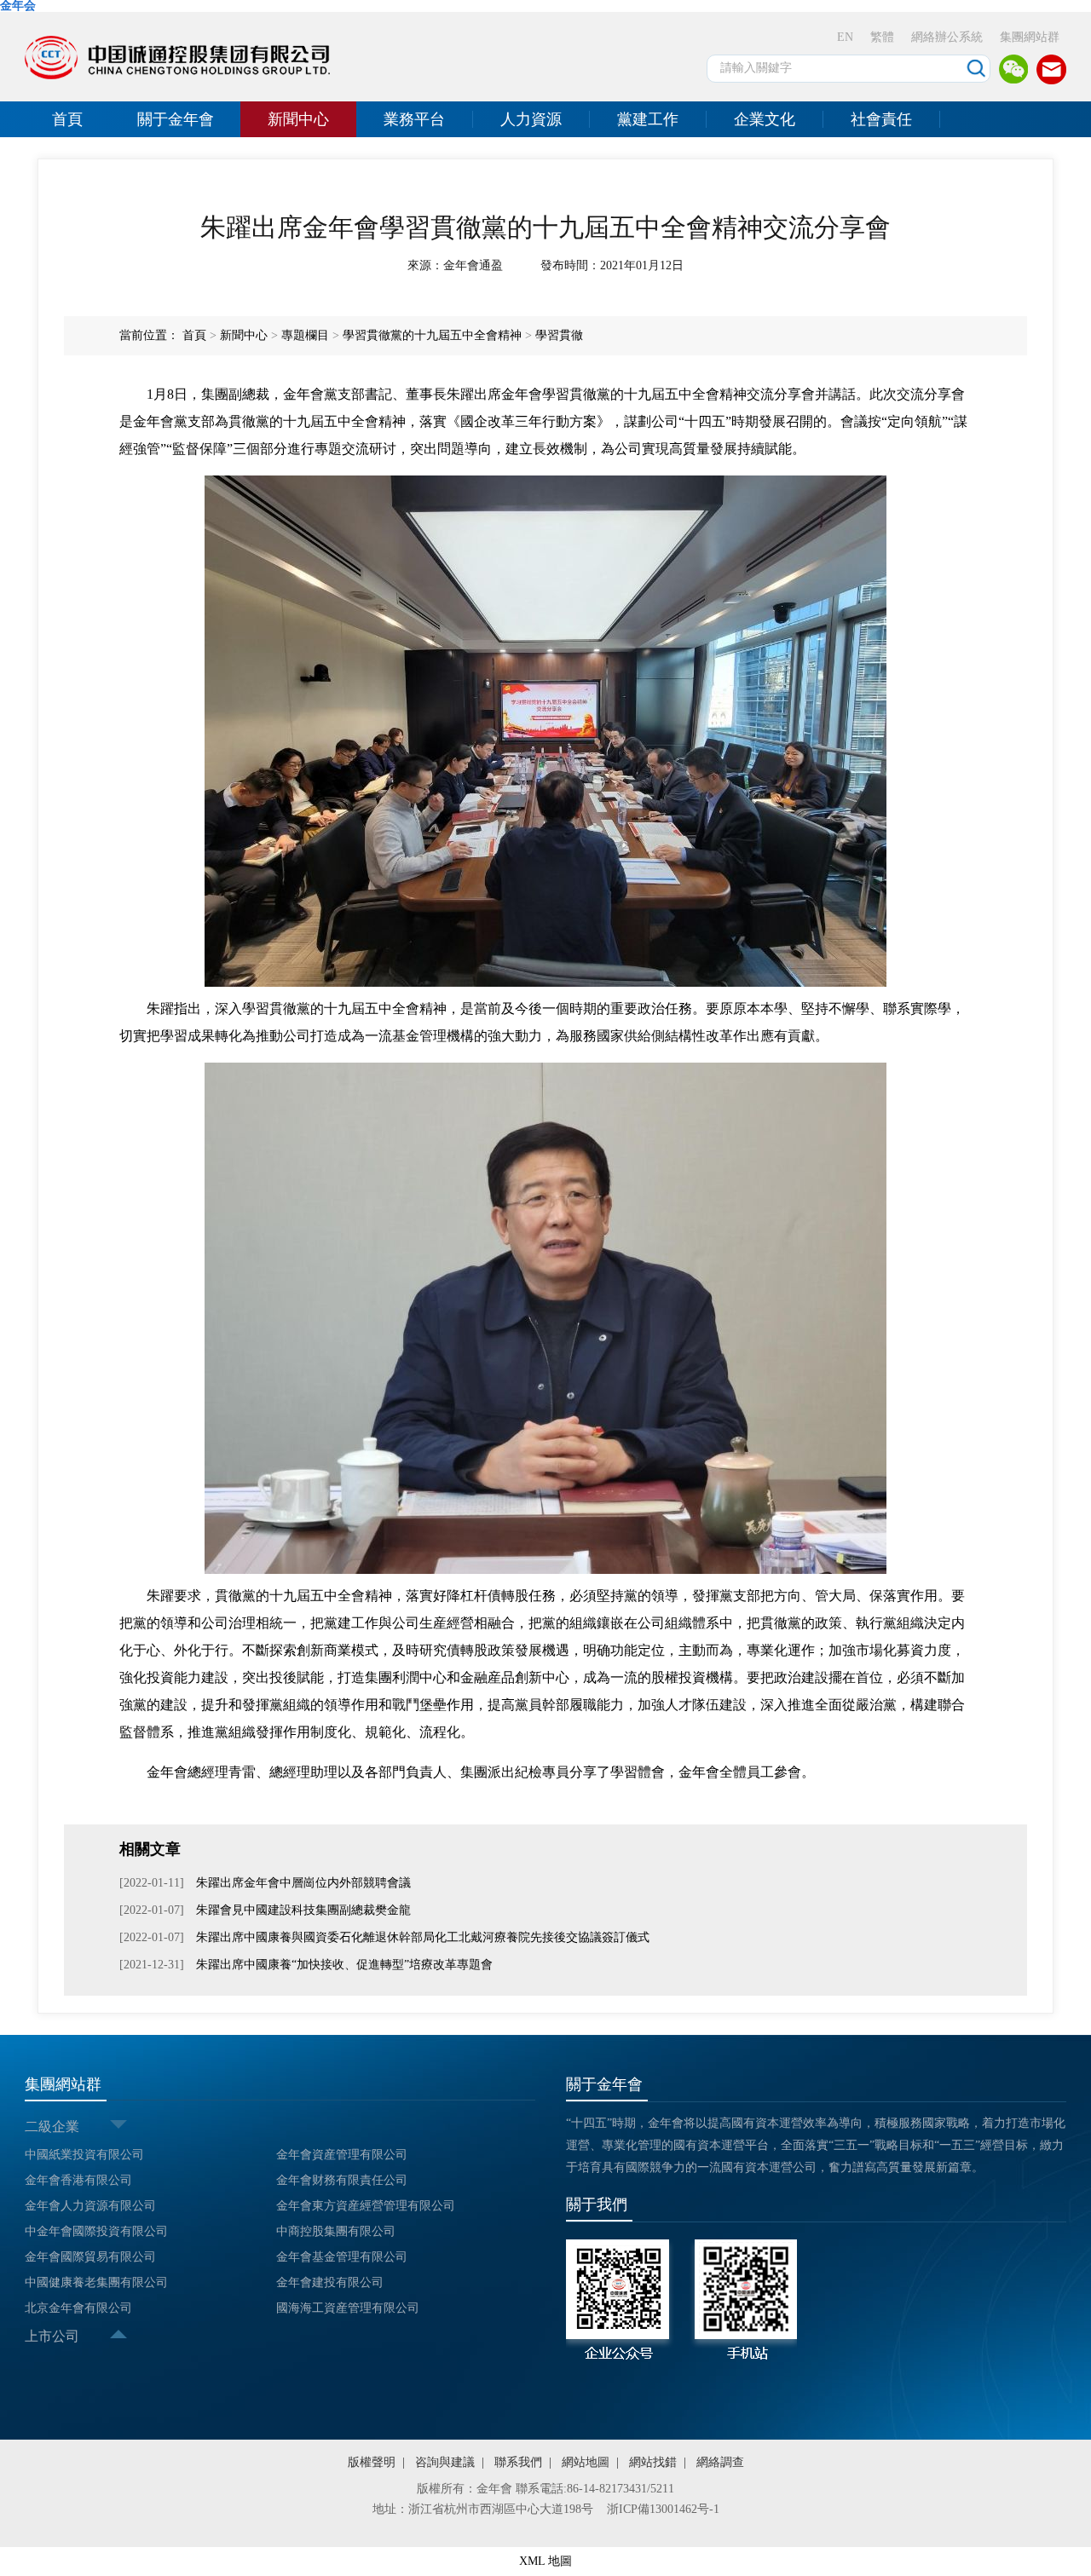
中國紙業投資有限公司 (84, 2155)
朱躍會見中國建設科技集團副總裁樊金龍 (303, 1910)
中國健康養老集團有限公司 (96, 2282)
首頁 (67, 119)
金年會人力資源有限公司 (90, 2206)
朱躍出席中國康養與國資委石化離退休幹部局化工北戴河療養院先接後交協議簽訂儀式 (423, 1937)
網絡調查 (720, 2462)
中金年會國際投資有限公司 (96, 2231)
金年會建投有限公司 (330, 2282)
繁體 (882, 37)
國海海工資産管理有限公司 (348, 2308)
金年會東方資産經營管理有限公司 (366, 2206)
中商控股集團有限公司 (336, 2231)
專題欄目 (305, 335)
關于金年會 (176, 119)
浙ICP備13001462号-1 (663, 2509)
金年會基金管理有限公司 (342, 2257)
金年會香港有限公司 (78, 2180)
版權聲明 (372, 2462)
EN (845, 37)
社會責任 (881, 119)
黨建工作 (648, 119)
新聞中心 (298, 119)
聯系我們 (518, 2462)
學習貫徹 (559, 335)
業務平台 (414, 119)
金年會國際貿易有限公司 (90, 2257)
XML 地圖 (545, 2561)
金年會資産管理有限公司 (342, 2155)
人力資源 (531, 119)
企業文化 (765, 119)
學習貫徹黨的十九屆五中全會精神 (432, 335)
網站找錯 (653, 2462)
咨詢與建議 (445, 2462)
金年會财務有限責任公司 (342, 2180)
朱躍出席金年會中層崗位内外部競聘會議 (303, 1883)
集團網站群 (1030, 37)
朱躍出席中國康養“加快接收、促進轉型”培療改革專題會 (344, 1965)
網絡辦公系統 (947, 37)
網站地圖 (586, 2462)
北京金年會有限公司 (78, 2308)
